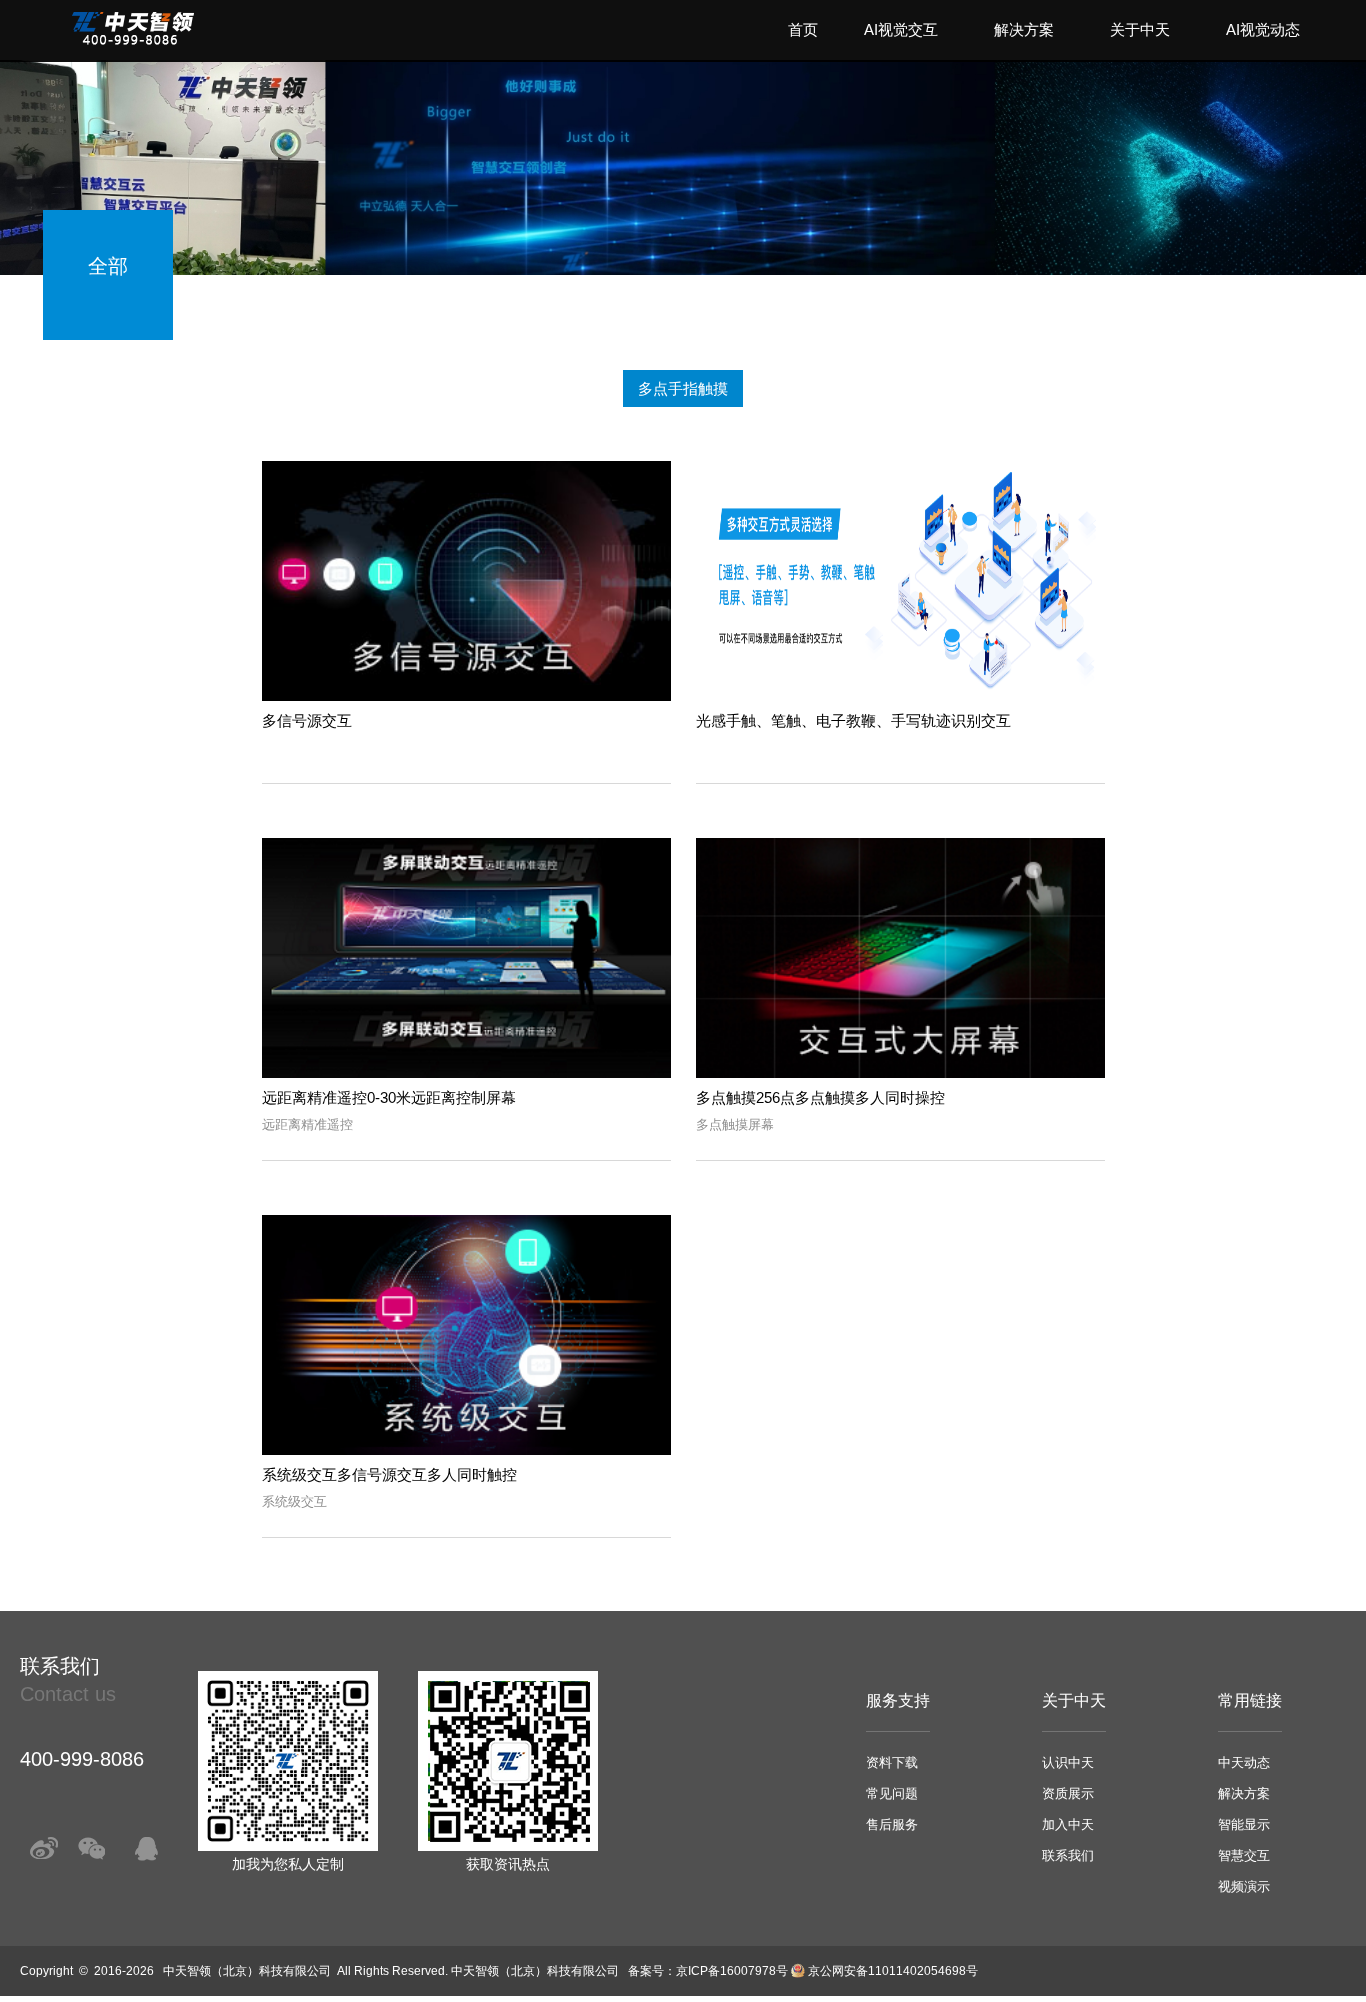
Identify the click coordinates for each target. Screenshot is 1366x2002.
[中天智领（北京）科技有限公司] (133, 40)
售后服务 (892, 1824)
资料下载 (892, 1762)
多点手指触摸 (683, 388)
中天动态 (1244, 1762)
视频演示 (1244, 1886)
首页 (803, 29)
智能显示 (1244, 1824)
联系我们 (1068, 1855)
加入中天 (1068, 1824)
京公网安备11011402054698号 (893, 1971)
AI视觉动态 (1263, 29)
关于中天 (1140, 29)
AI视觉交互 (901, 29)
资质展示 (1068, 1793)
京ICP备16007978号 (732, 1971)
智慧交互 (1244, 1855)
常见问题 (892, 1793)
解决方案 (1024, 29)
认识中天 (1068, 1762)
